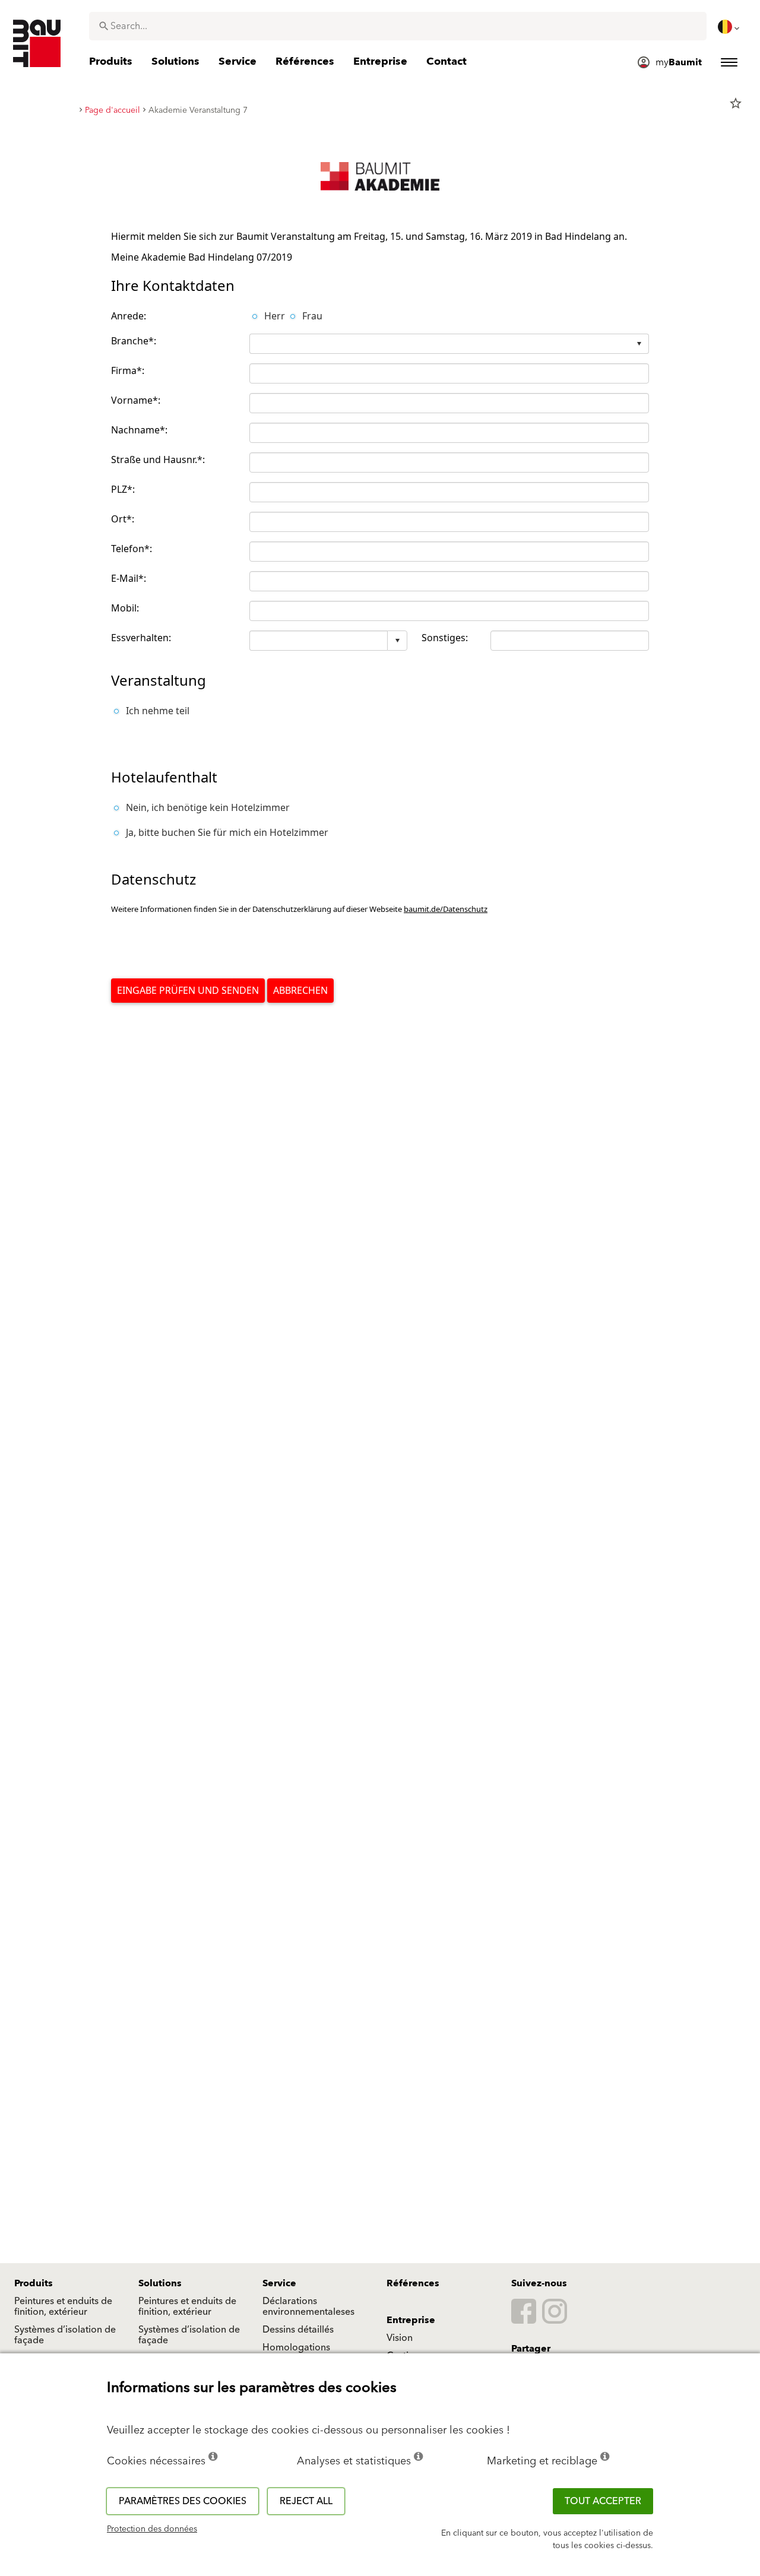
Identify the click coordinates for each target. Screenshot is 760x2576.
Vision (400, 2338)
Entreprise (411, 2320)
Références (413, 2283)
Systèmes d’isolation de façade (65, 2335)
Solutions (160, 2283)
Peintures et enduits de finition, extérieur (63, 2306)
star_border (736, 103)
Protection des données (152, 2529)
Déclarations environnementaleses (308, 2306)
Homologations (296, 2347)
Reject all (306, 2501)
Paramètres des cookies (183, 2501)
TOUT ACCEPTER (603, 2501)
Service (279, 2283)
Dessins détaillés (298, 2330)
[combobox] (398, 26)
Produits (34, 2283)
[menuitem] (730, 27)
